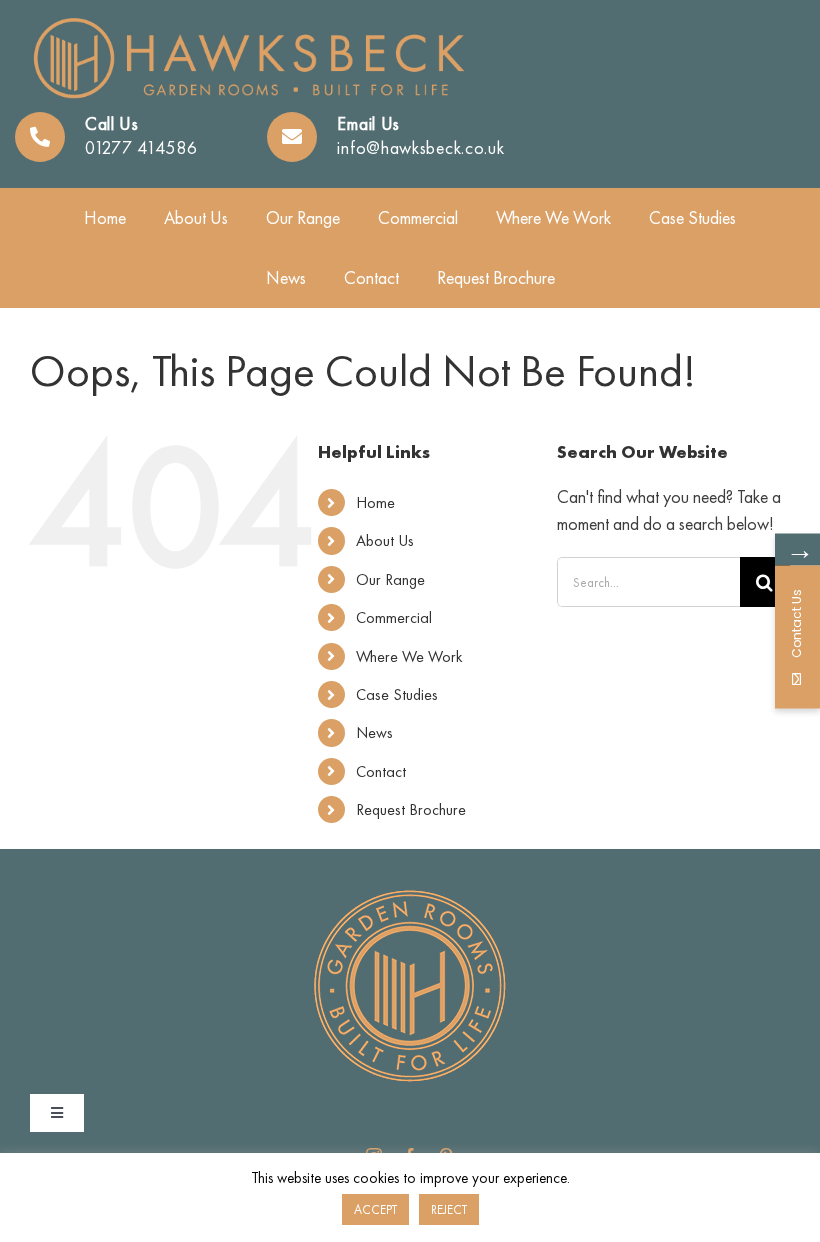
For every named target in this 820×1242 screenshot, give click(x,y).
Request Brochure (411, 809)
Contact (381, 771)
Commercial (394, 617)
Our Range (390, 579)
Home (375, 502)
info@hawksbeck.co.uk (420, 147)
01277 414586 (141, 147)
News (374, 732)
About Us (385, 540)
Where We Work (409, 656)
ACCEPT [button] (375, 1209)
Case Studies (397, 694)
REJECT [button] (449, 1209)
